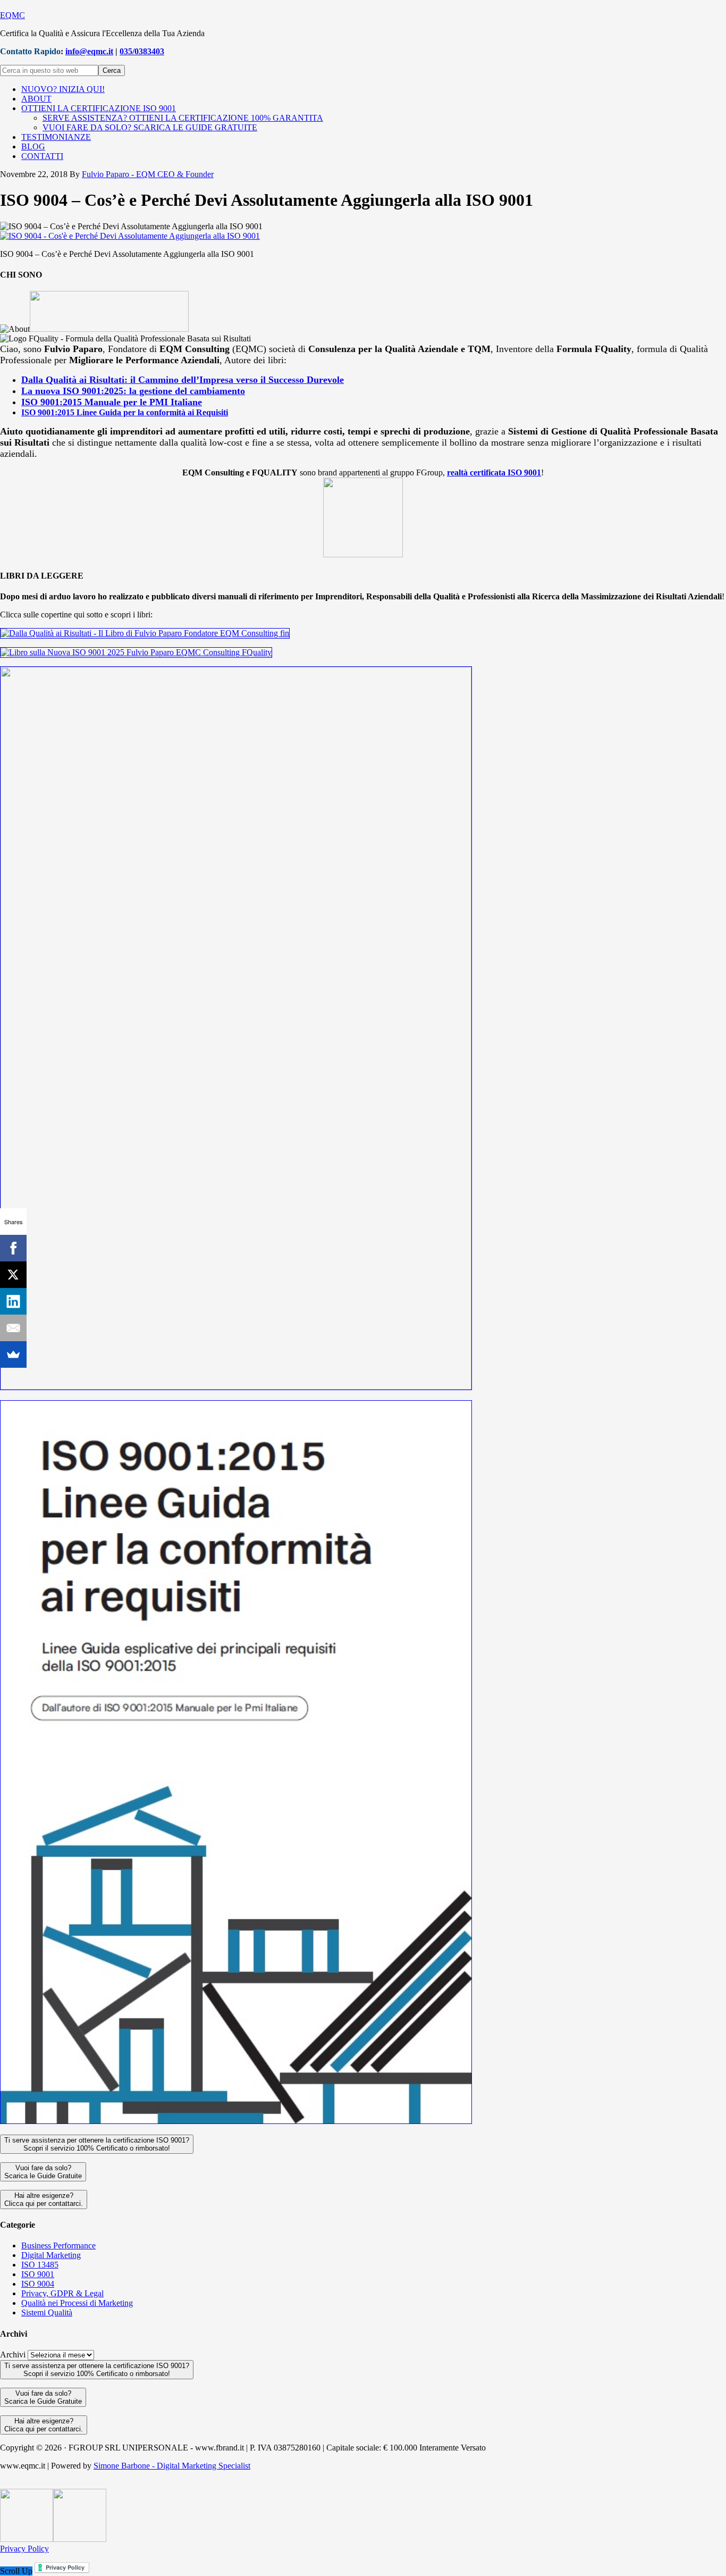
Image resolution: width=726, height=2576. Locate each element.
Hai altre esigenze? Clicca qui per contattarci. (44, 2199)
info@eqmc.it (89, 51)
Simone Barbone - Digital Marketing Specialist (172, 2466)
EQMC (12, 15)
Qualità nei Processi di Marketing (77, 2303)
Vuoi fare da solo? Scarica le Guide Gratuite (43, 2172)
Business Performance (58, 2245)
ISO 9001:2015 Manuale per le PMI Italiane (112, 402)
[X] (13, 1275)
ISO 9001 (38, 2274)
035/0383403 (142, 51)
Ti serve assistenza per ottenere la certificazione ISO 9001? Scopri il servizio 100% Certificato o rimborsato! (97, 2144)
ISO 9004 (38, 2284)
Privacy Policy (24, 2549)
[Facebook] (13, 1248)
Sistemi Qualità (47, 2312)
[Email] (13, 1328)
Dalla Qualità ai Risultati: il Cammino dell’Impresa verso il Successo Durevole (183, 380)
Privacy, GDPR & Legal (62, 2293)
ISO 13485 (40, 2265)
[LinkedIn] (13, 1301)
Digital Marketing (51, 2255)
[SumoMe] (13, 1354)
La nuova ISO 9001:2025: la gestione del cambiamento (133, 391)
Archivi (13, 2355)
